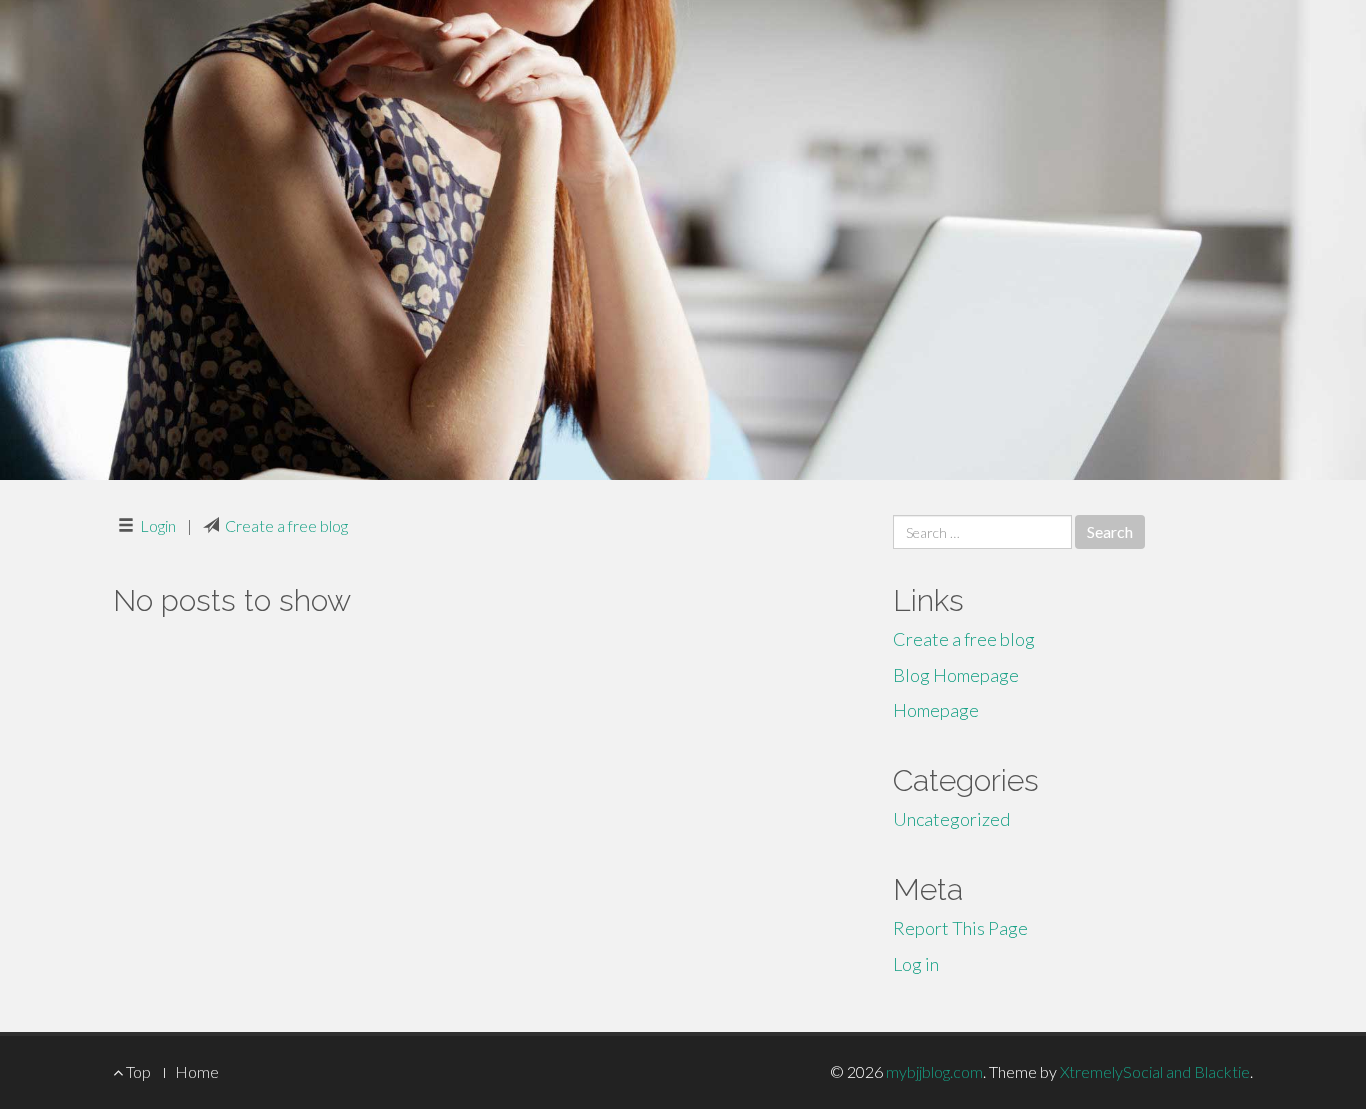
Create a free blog (286, 525)
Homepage (936, 710)
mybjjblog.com (934, 1071)
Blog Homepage (956, 675)
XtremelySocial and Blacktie (1155, 1071)
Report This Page (960, 928)
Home (197, 1071)
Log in (916, 964)
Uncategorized (951, 819)
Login (158, 525)
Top (137, 1071)
